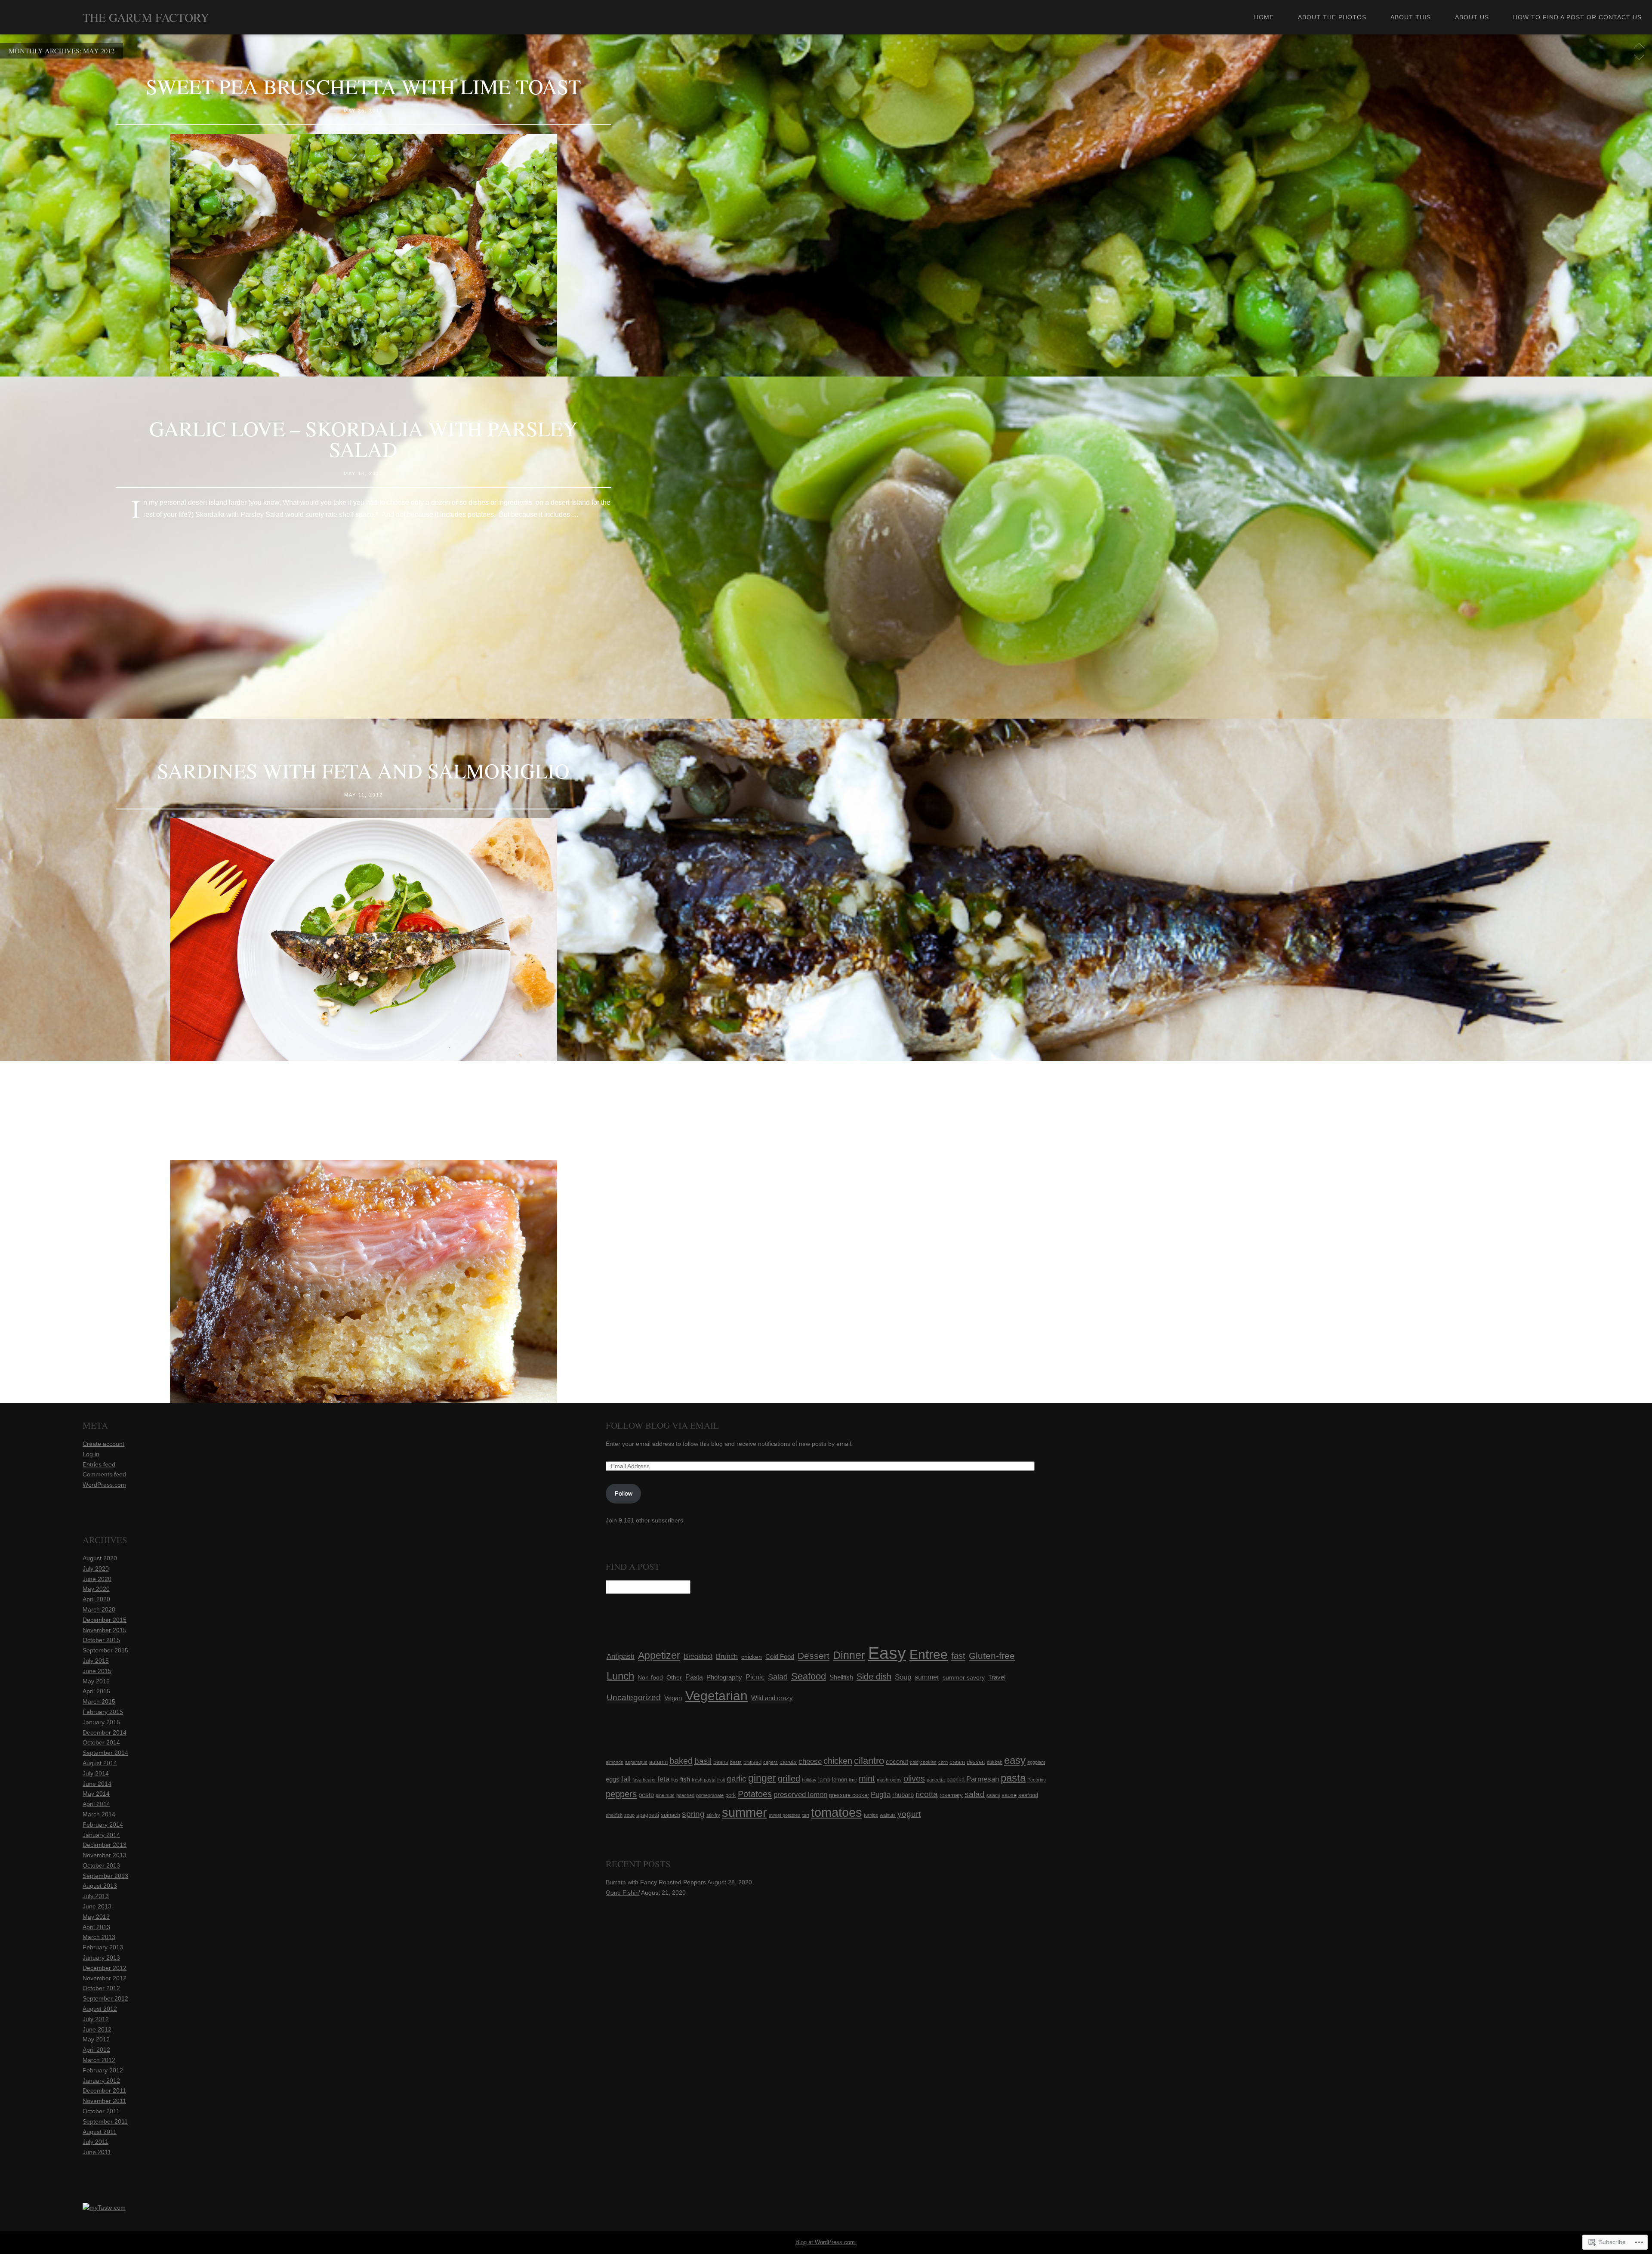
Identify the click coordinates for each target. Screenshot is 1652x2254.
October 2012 (101, 1988)
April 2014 (96, 1804)
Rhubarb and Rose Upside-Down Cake (363, 1112)
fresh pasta (704, 1780)
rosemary (951, 1795)
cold (914, 1762)
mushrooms (889, 1780)
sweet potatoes (785, 1815)
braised (752, 1762)
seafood (1028, 1795)
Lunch (620, 1676)
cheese (810, 1762)
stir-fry (713, 1815)
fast (958, 1656)
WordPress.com (104, 1485)
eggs (613, 1779)
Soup (903, 1677)
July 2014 (96, 1773)
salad (975, 1794)
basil (703, 1761)
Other (674, 1677)
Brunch (727, 1656)
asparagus (636, 1762)
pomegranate (710, 1795)
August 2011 (100, 2132)
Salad (778, 1677)
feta (663, 1779)
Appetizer (659, 1655)
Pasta (694, 1677)
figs (675, 1780)
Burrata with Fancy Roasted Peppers (656, 1882)
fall (626, 1779)
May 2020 (96, 1589)
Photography (724, 1677)
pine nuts (665, 1795)
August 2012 (100, 2009)
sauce (1009, 1795)
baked (681, 1761)
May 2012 (96, 2039)
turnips (871, 1815)
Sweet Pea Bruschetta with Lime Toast (363, 86)
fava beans (644, 1780)
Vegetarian (717, 1696)
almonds (615, 1762)
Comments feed (104, 1474)
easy (1015, 1760)
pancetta (936, 1780)
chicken (752, 1657)
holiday (809, 1780)
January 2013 (101, 1958)
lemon (840, 1780)
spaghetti (648, 1815)
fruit (721, 1780)
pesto (646, 1795)
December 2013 (105, 1845)
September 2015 (105, 1650)
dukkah (995, 1762)
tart (806, 1815)
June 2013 (97, 1906)
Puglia (881, 1795)
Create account (103, 1444)
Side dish (874, 1677)
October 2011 (101, 2111)
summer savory (964, 1677)
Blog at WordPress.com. (826, 2242)
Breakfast (698, 1657)
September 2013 (105, 1876)
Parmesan (983, 1779)
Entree (929, 1654)
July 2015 (96, 1661)
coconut (897, 1762)
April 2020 (96, 1599)
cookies (928, 1762)
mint (867, 1778)
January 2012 (101, 2081)
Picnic (755, 1677)
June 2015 (97, 1671)
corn (943, 1762)
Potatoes (755, 1794)
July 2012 (96, 2019)
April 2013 (96, 1927)
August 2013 (100, 1886)
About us (1472, 17)
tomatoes (837, 1812)
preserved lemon (800, 1795)
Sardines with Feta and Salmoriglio (363, 770)
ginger (762, 1778)
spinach (670, 1815)
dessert (976, 1762)
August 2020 (100, 1558)
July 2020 (96, 1569)
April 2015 (96, 1691)
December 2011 (104, 2090)
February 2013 (103, 1947)
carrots (788, 1762)
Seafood (809, 1676)
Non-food (650, 1677)
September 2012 (105, 1998)
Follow (624, 1493)
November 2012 (105, 1978)
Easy (887, 1653)
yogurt (909, 1814)
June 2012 (97, 2029)
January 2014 (101, 1835)
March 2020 (99, 1609)
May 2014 (96, 1794)
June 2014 (97, 1784)
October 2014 (101, 1742)
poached (685, 1795)
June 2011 (97, 2152)
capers (771, 1762)
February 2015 (103, 1712)
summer (927, 1677)
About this (1411, 17)
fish (685, 1779)
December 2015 (105, 1620)
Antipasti (621, 1656)
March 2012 (99, 2060)
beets (736, 1762)
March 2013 (99, 1937)
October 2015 (101, 1640)
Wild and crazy (772, 1698)
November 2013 (105, 1855)
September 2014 (105, 1753)
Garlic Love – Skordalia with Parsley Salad (364, 438)
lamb (824, 1780)
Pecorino (1037, 1780)
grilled (789, 1778)
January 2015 (101, 1722)
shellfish (614, 1815)
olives (914, 1778)
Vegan (673, 1698)
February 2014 (103, 1825)
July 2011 (96, 2142)
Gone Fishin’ (623, 1893)
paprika (955, 1780)
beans (721, 1762)
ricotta (927, 1794)
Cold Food (780, 1657)
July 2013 (96, 1896)
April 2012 (96, 2050)
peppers (621, 1794)
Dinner (849, 1655)
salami (993, 1795)
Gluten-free (992, 1656)
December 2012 (105, 1968)
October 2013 (101, 1865)
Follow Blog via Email (662, 1425)
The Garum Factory (146, 17)
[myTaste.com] (104, 2208)
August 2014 (100, 1763)
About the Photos (1332, 17)
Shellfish (841, 1677)
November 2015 (105, 1630)
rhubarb (903, 1795)
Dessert (814, 1656)
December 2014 (105, 1732)
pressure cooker (849, 1795)
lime (853, 1780)
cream (957, 1762)
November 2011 (104, 2101)
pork (731, 1795)
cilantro (869, 1761)
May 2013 (96, 1917)
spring (693, 1814)
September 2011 (105, 2121)
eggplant (1036, 1762)
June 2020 (97, 1579)
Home (1264, 17)
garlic (737, 1779)
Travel (997, 1677)
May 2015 (96, 1681)
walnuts (888, 1815)
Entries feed (99, 1464)
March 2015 (99, 1701)
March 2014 (99, 1814)
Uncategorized (634, 1697)
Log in (91, 1454)
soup (629, 1815)
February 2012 (103, 2070)
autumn (658, 1762)
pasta (1013, 1778)
